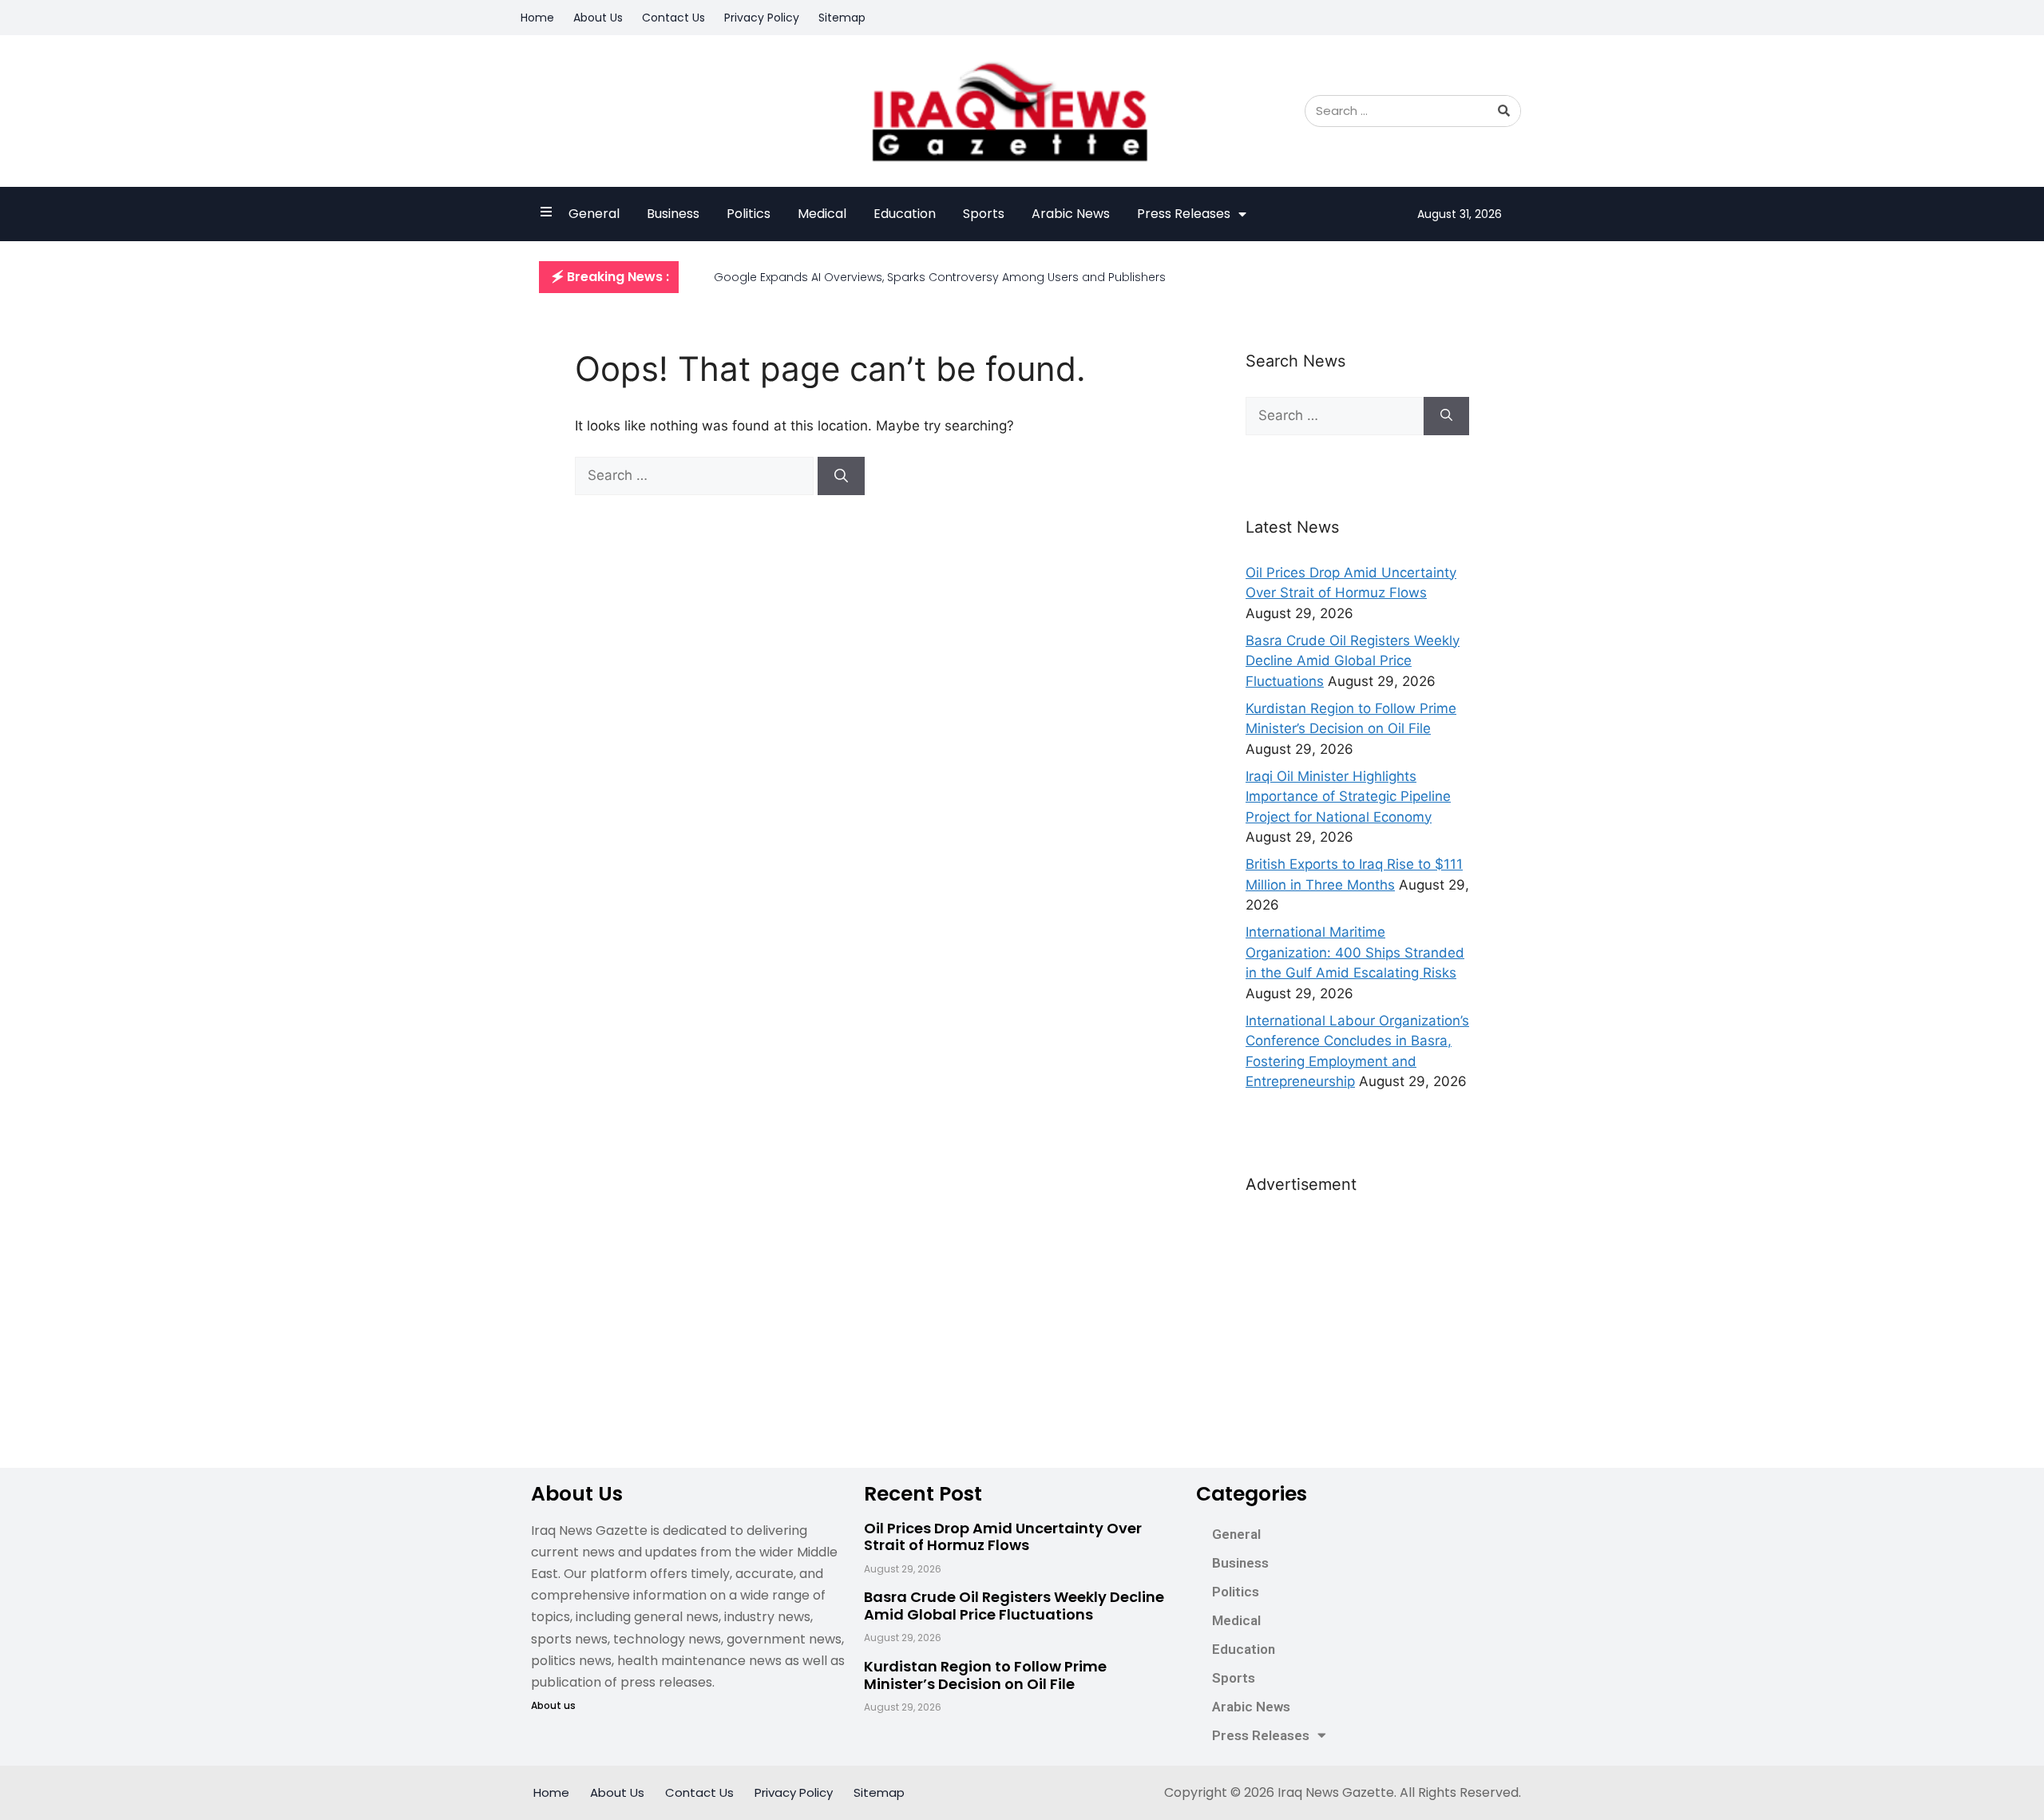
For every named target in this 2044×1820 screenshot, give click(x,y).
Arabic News (1071, 214)
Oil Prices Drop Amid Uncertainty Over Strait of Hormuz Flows (1003, 1537)
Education (905, 214)
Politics (749, 214)
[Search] (1504, 111)
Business (673, 214)
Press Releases (1184, 214)
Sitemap (842, 18)
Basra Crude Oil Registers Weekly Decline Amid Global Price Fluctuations (1353, 661)
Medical (822, 214)
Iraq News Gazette (1336, 1792)
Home (537, 18)
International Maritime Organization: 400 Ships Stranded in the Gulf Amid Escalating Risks (1355, 952)
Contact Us (673, 18)
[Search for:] (696, 475)
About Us (598, 18)
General (594, 214)
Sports (984, 214)
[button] (609, 277)
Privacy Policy (762, 18)
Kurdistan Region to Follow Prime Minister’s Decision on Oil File (985, 1675)
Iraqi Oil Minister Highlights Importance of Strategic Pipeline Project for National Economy (1348, 797)
